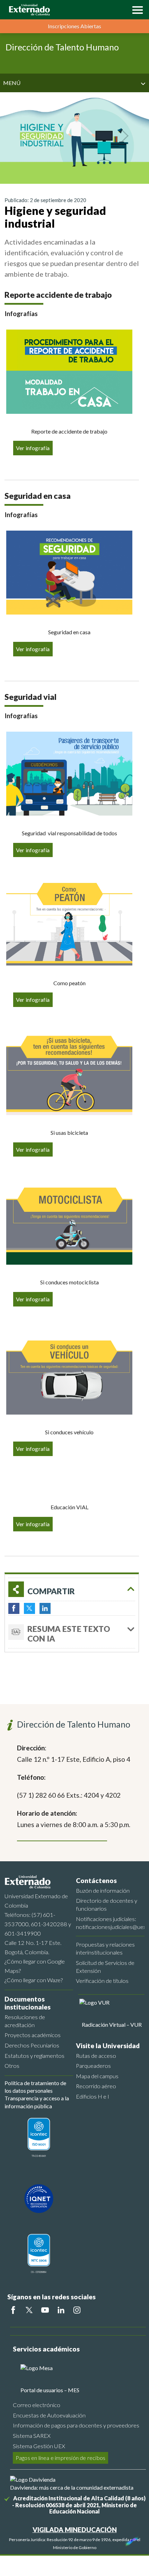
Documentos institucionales (28, 2003)
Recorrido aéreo (96, 2086)
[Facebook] (13, 2310)
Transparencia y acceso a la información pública (37, 2102)
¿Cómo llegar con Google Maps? (35, 1966)
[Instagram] (77, 2310)
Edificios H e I (93, 2096)
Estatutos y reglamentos (34, 2056)
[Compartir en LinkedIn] (45, 1608)
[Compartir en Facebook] (14, 1608)
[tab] (72, 1632)
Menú (12, 83)
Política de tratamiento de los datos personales (35, 2087)
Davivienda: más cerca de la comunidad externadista (72, 2487)
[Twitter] (29, 2310)
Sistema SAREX (32, 2436)
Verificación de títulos (102, 1981)
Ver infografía (33, 448)
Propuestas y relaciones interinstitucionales (105, 1948)
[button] (136, 9)
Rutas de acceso (96, 2056)
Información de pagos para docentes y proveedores (76, 2425)
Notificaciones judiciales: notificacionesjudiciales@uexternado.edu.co (110, 1923)
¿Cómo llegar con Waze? (34, 1980)
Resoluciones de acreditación (25, 2021)
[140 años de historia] (131, 2540)
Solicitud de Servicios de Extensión (105, 1967)
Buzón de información (103, 1890)
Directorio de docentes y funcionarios (107, 1904)
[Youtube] (45, 2310)
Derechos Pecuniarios (32, 2045)
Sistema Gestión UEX (39, 2446)
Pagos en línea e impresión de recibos (60, 2458)
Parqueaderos (93, 2066)
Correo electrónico (37, 2405)
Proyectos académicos (33, 2035)
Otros (12, 2066)
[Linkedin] (61, 2310)
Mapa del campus (97, 2076)
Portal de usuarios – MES (50, 2390)
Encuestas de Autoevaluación (49, 2415)
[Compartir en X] (29, 1608)
